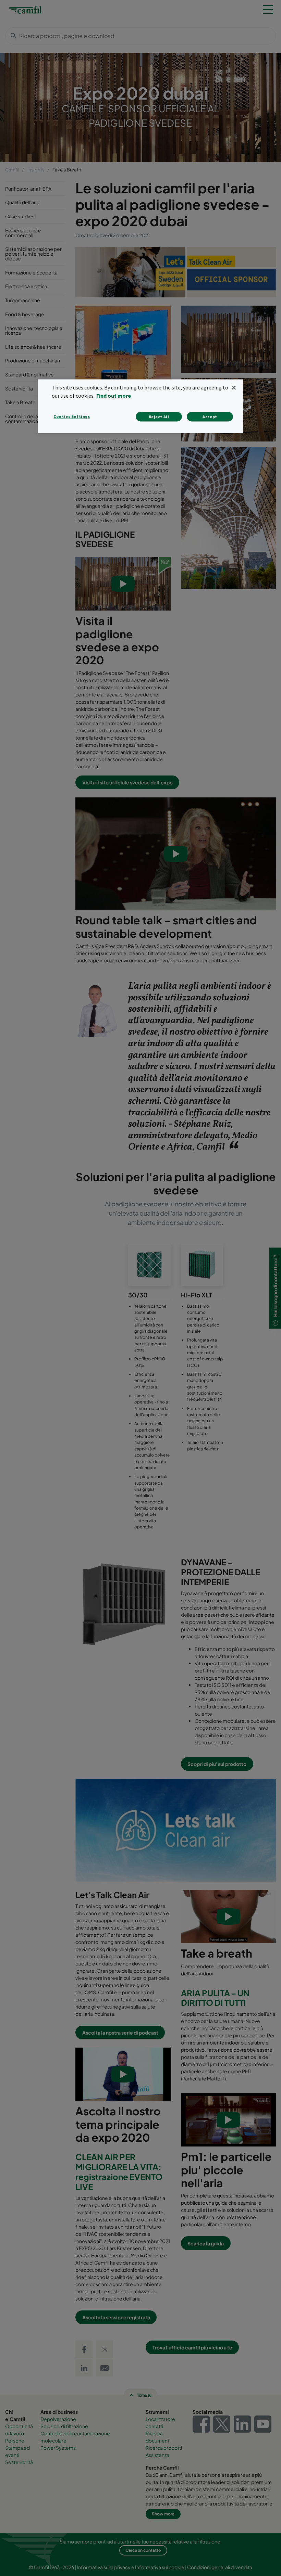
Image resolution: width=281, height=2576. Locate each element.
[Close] (234, 388)
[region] (140, 406)
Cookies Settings (72, 416)
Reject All (159, 417)
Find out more (114, 396)
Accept (210, 417)
